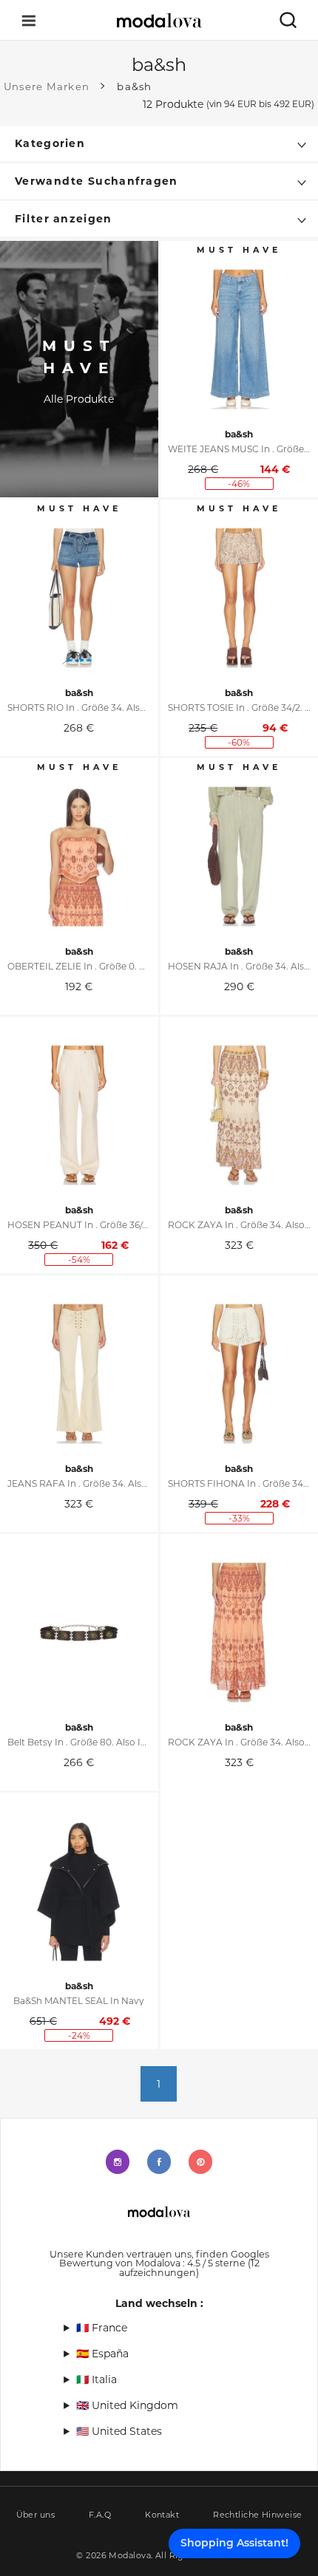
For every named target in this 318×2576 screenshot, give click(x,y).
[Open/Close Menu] (29, 20)
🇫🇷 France (102, 2328)
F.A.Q (100, 2515)
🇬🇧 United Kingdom (127, 2405)
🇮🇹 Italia (97, 2379)
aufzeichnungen (189, 2268)
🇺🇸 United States (119, 2431)
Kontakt (162, 2515)
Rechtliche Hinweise (257, 2515)
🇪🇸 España (102, 2354)
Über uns (36, 2515)
